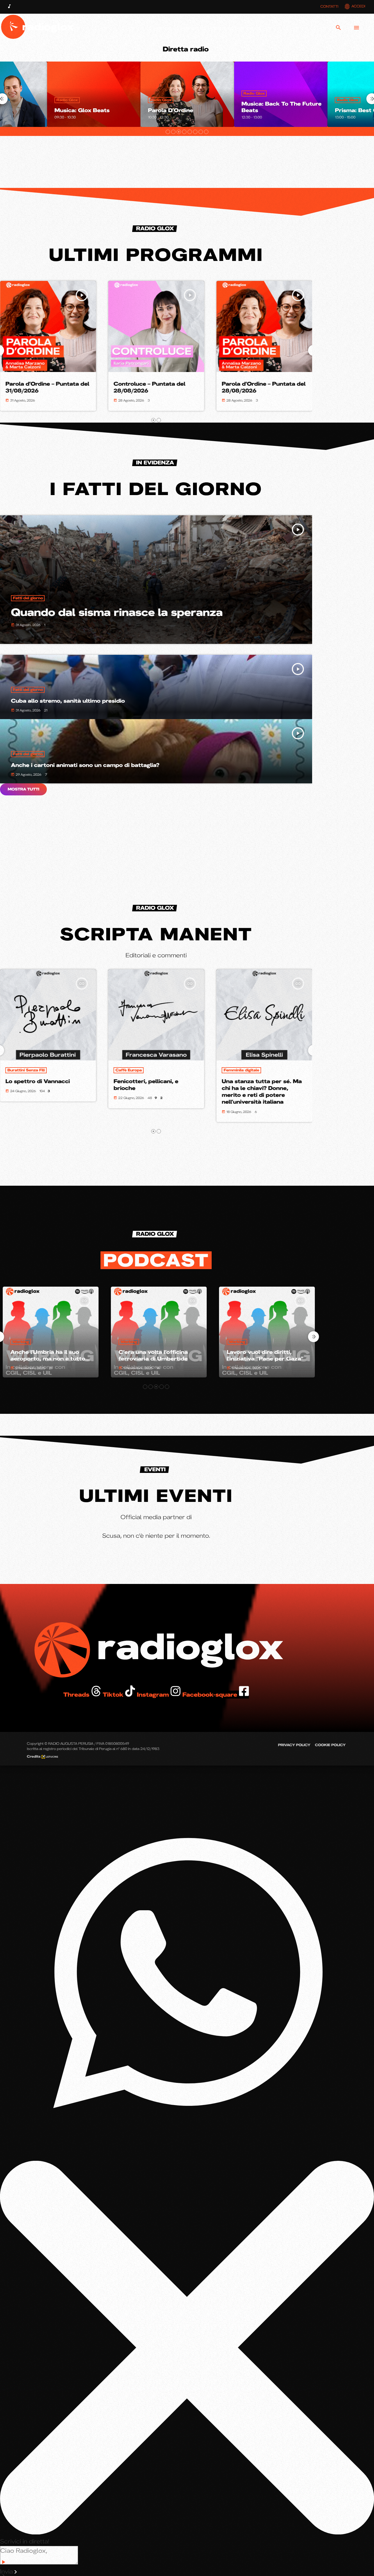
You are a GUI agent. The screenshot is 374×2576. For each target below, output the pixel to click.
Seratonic (349, 111)
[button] (168, 132)
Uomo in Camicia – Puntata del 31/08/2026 (260, 387)
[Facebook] (320, 28)
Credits (34, 1756)
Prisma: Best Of (170, 111)
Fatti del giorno (28, 598)
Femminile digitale (25, 1070)
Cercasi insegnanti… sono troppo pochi (260, 1356)
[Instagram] (302, 28)
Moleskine (125, 1070)
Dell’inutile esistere (248, 1081)
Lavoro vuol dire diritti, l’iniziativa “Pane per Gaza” (154, 1356)
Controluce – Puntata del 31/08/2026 (149, 387)
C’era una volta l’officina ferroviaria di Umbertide (42, 1356)
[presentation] (313, 1337)
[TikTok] (284, 28)
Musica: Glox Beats (269, 111)
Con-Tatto (234, 1070)
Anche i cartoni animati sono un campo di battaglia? (85, 765)
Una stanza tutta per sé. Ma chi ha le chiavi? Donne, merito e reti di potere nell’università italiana (45, 1092)
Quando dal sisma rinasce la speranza (117, 612)
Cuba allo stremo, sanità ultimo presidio (68, 701)
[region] (156, 853)
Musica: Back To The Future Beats (94, 107)
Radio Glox (67, 94)
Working (18, 1342)
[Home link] (39, 28)
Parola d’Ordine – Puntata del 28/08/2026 (47, 387)
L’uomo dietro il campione (150, 1081)
